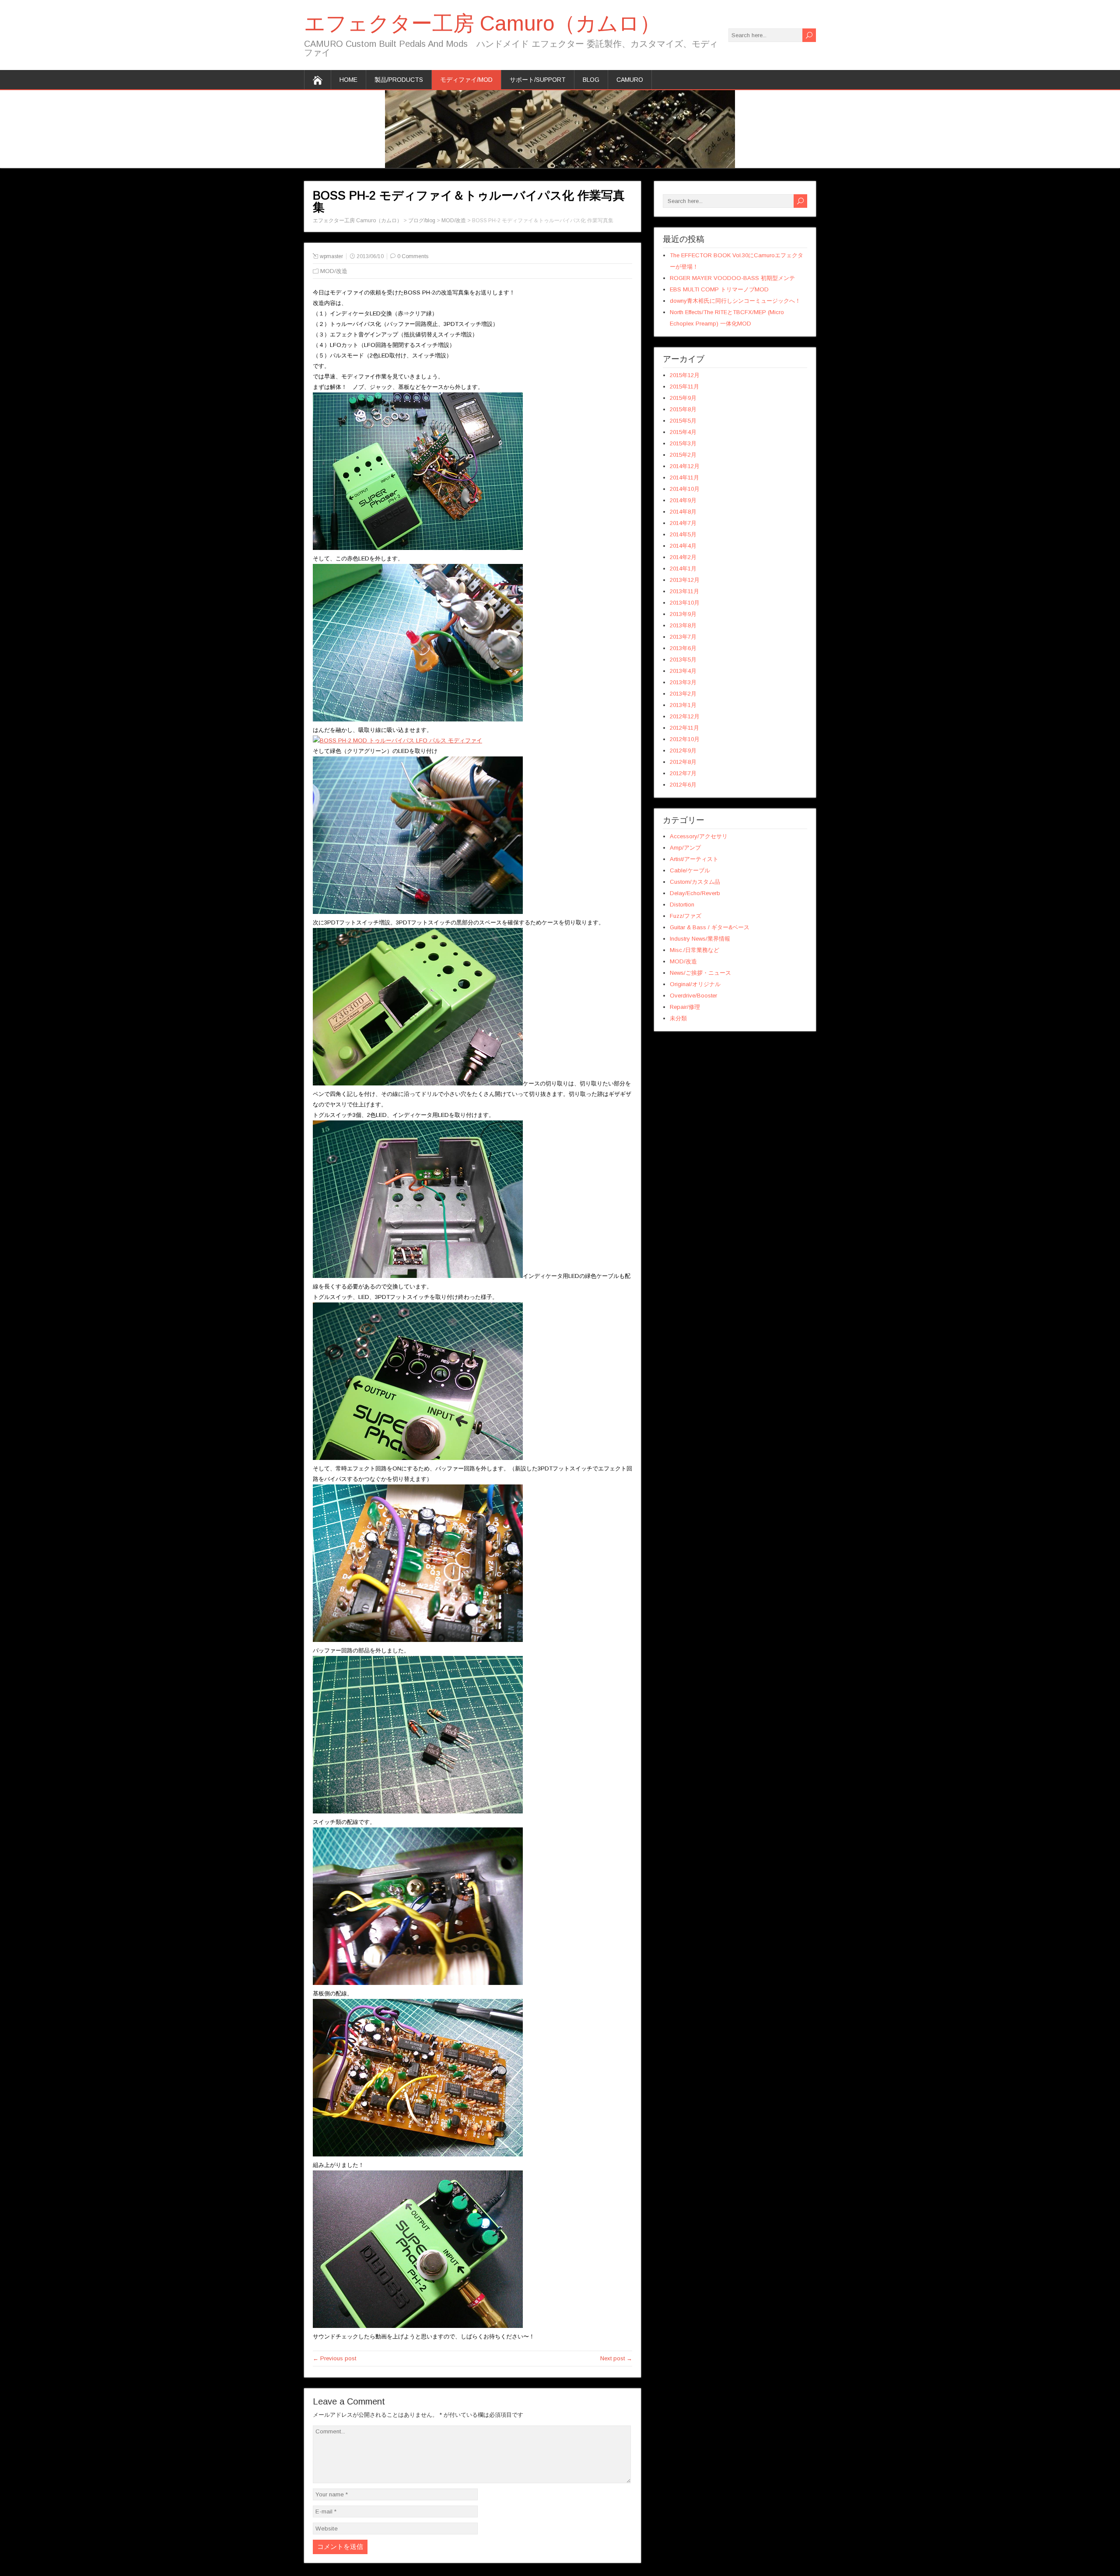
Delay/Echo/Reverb (695, 893)
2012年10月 (685, 739)
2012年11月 (684, 728)
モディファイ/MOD (466, 80)
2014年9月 (683, 500)
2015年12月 (685, 375)
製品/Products (399, 80)
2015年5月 (683, 421)
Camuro (630, 80)
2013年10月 (685, 603)
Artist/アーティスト (694, 859)
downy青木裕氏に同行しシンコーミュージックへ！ (735, 301)
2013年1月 (683, 705)
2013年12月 (685, 580)
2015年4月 (683, 432)
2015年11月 (684, 387)
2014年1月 (683, 569)
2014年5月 (683, 534)
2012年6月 (683, 785)
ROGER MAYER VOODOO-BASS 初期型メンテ (732, 278)
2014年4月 (683, 546)
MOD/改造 (334, 271)
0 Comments (413, 256)
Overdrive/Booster (693, 996)
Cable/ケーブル (690, 870)
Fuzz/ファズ (686, 916)
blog (591, 80)
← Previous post (334, 2358)
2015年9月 (683, 398)
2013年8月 (683, 625)
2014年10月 (685, 489)
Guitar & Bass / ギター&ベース (710, 927)
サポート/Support (538, 80)
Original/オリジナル (695, 984)
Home (348, 80)
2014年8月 (683, 512)
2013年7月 (683, 637)
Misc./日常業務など (695, 950)
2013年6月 (683, 648)
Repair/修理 (685, 1007)
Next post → (616, 2358)
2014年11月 (684, 478)
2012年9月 (683, 751)
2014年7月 (683, 523)
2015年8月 (683, 409)
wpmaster (331, 256)
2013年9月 (683, 614)
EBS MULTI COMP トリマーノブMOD (719, 289)
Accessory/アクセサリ (699, 836)
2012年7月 (683, 773)
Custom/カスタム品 (695, 882)
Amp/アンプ (685, 848)
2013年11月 (684, 591)
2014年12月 (685, 466)
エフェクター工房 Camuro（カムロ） (482, 23)
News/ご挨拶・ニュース (700, 973)
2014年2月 (683, 557)
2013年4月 (683, 671)
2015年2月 (683, 455)
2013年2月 (683, 694)
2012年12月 (685, 716)
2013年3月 (683, 682)
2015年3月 (683, 443)
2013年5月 (683, 660)
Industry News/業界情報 (700, 939)
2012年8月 (683, 762)
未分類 (678, 1018)
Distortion (682, 905)
